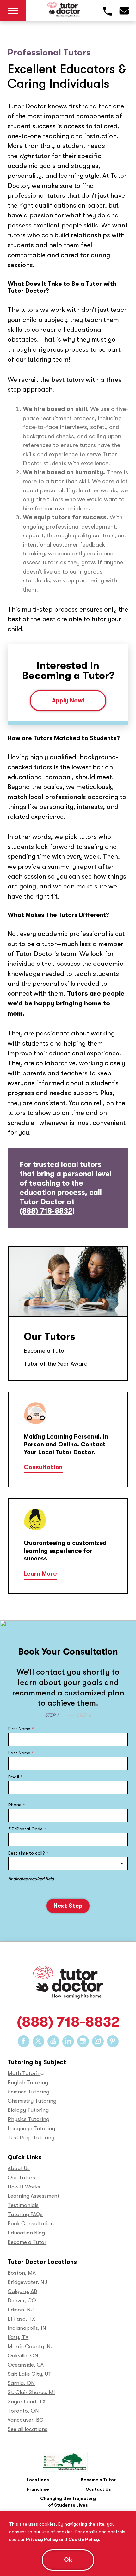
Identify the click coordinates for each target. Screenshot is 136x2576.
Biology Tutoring (28, 2110)
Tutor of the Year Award (56, 1364)
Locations (38, 2480)
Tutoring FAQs (25, 2214)
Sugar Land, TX (27, 2402)
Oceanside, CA (26, 2365)
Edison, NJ (21, 2310)
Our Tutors (49, 1337)
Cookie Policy (84, 2539)
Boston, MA (22, 2273)
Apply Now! (68, 701)
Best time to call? (28, 1853)
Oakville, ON (23, 2356)
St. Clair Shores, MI (31, 2392)
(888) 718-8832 (46, 1211)
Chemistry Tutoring (32, 2101)
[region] (68, 2543)
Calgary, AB (22, 2291)
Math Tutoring (26, 2073)
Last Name (21, 1753)
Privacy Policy (42, 2539)
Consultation (43, 1467)
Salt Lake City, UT (30, 2374)
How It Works (24, 2187)
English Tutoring (28, 2083)
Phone (17, 1805)
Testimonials (23, 2205)
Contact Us (98, 2489)
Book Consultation (31, 2224)
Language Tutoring (31, 2128)
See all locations (28, 2429)
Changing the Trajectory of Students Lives (68, 2502)
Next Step (68, 1906)
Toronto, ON (23, 2411)
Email (15, 1777)
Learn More (40, 1574)
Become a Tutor (45, 1351)
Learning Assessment (34, 2196)
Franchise (38, 2489)
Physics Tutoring (28, 2119)
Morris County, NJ (31, 2346)
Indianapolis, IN (27, 2328)
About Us (19, 2168)
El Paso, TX (21, 2319)
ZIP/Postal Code (27, 1829)
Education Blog (26, 2233)
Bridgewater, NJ (27, 2282)
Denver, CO (22, 2300)
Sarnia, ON (21, 2383)
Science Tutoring (28, 2092)
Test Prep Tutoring (31, 2138)
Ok (68, 2560)
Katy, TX (18, 2337)
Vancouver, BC (25, 2420)
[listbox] (68, 1864)
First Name (21, 1729)
